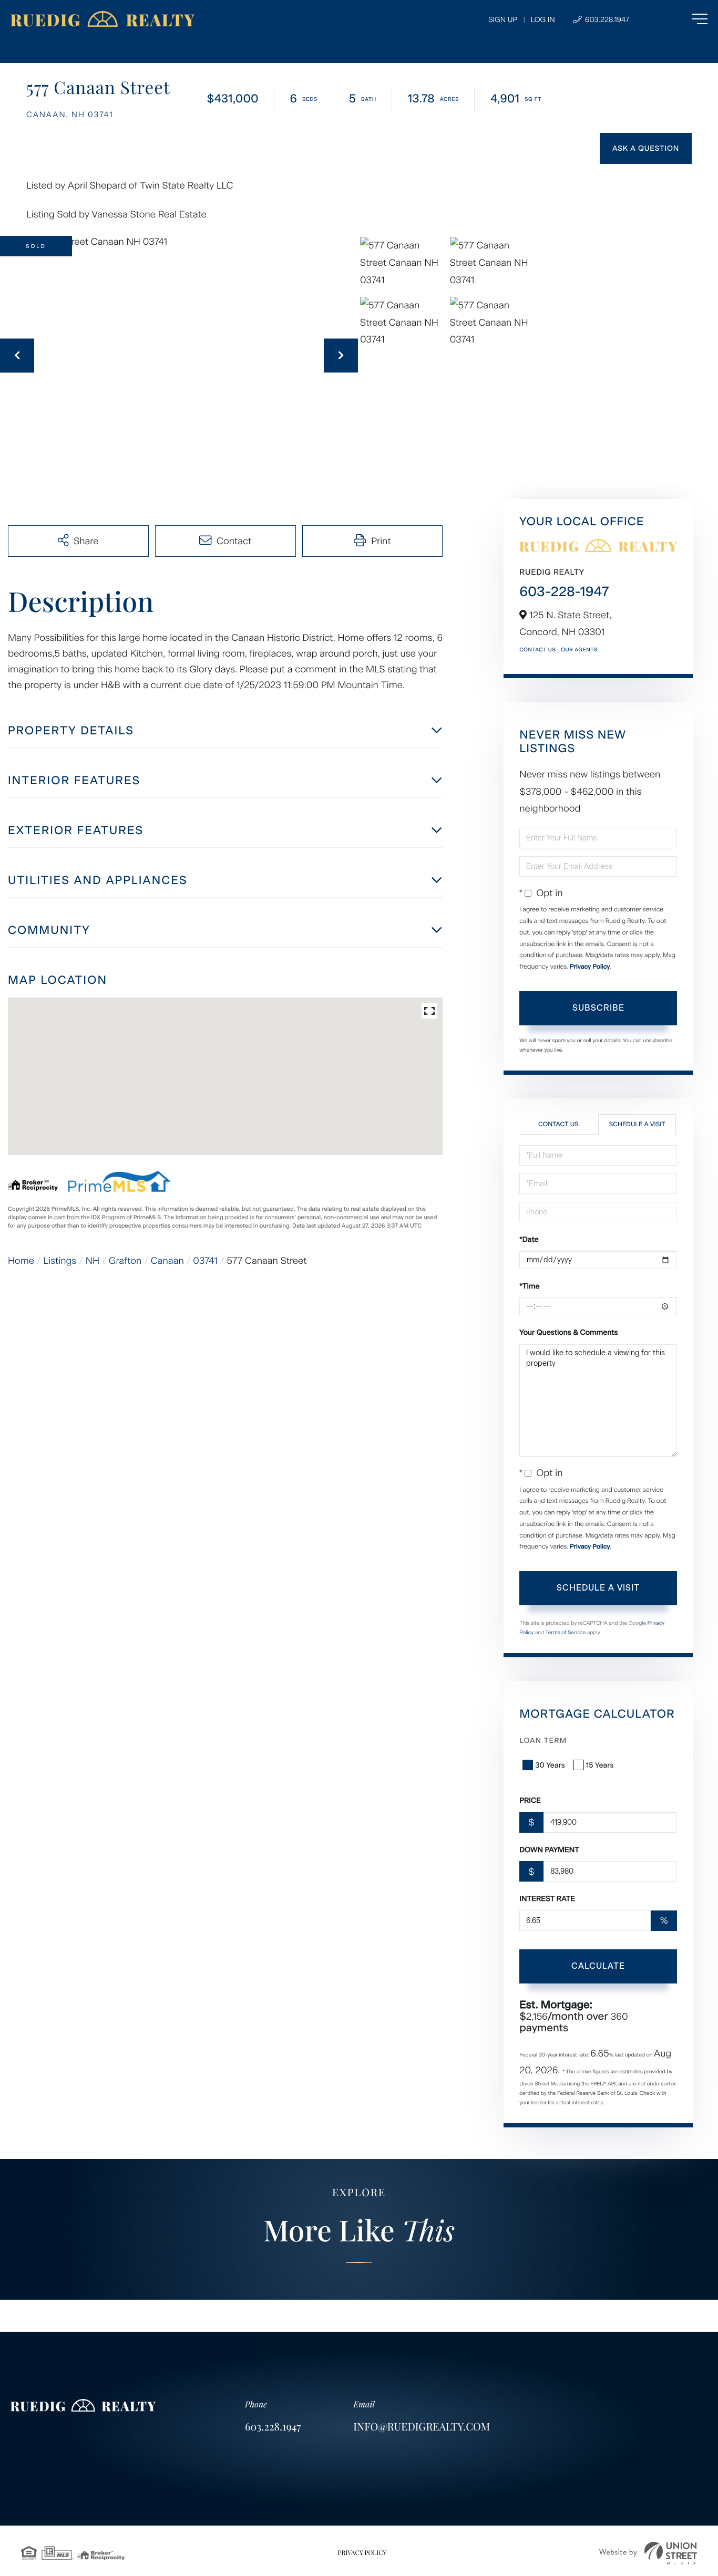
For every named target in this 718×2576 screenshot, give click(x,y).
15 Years (600, 1765)
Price (530, 1800)
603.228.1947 (606, 20)
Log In (543, 20)
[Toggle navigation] (678, 19)
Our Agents (579, 650)
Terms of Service (566, 1632)
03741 (205, 1261)
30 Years (550, 1765)
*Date (529, 1239)
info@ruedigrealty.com (422, 2427)
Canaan (167, 1261)
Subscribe (598, 1008)
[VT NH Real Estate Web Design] (648, 2553)
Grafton (125, 1261)
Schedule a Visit (637, 1124)
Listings (60, 1261)
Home (21, 1261)
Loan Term (543, 1741)
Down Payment (549, 1850)
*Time (529, 1286)
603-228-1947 (564, 591)
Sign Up (503, 20)
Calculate (598, 1966)
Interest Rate (547, 1899)
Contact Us (537, 650)
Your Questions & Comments (568, 1332)
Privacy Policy (590, 967)
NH (93, 1261)
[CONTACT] (646, 148)
